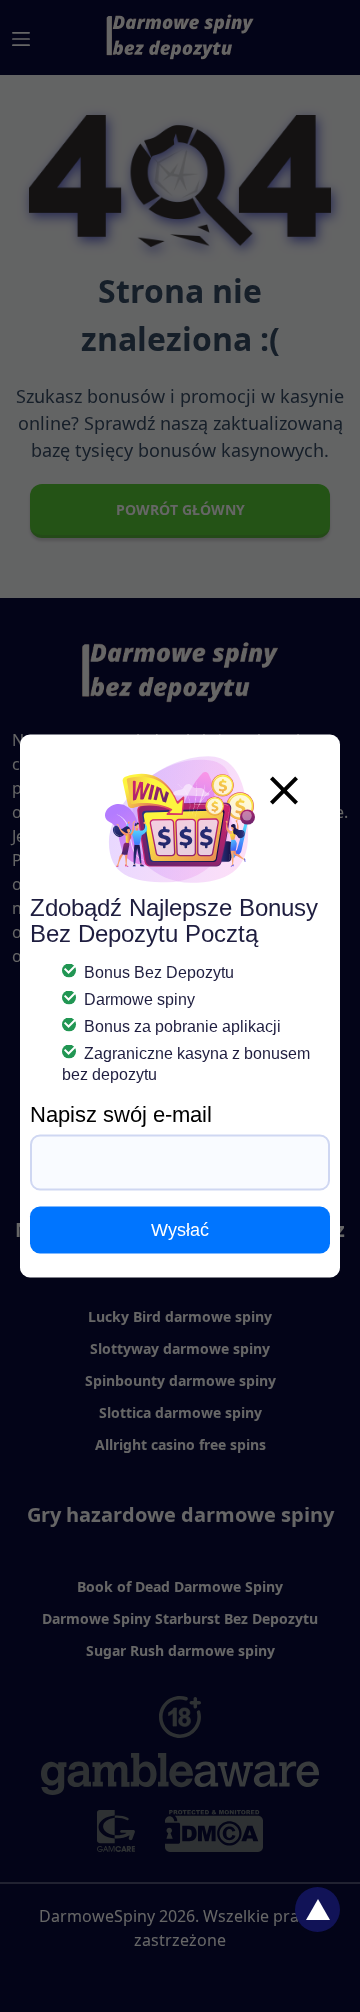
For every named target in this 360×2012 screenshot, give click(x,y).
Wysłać (180, 1230)
